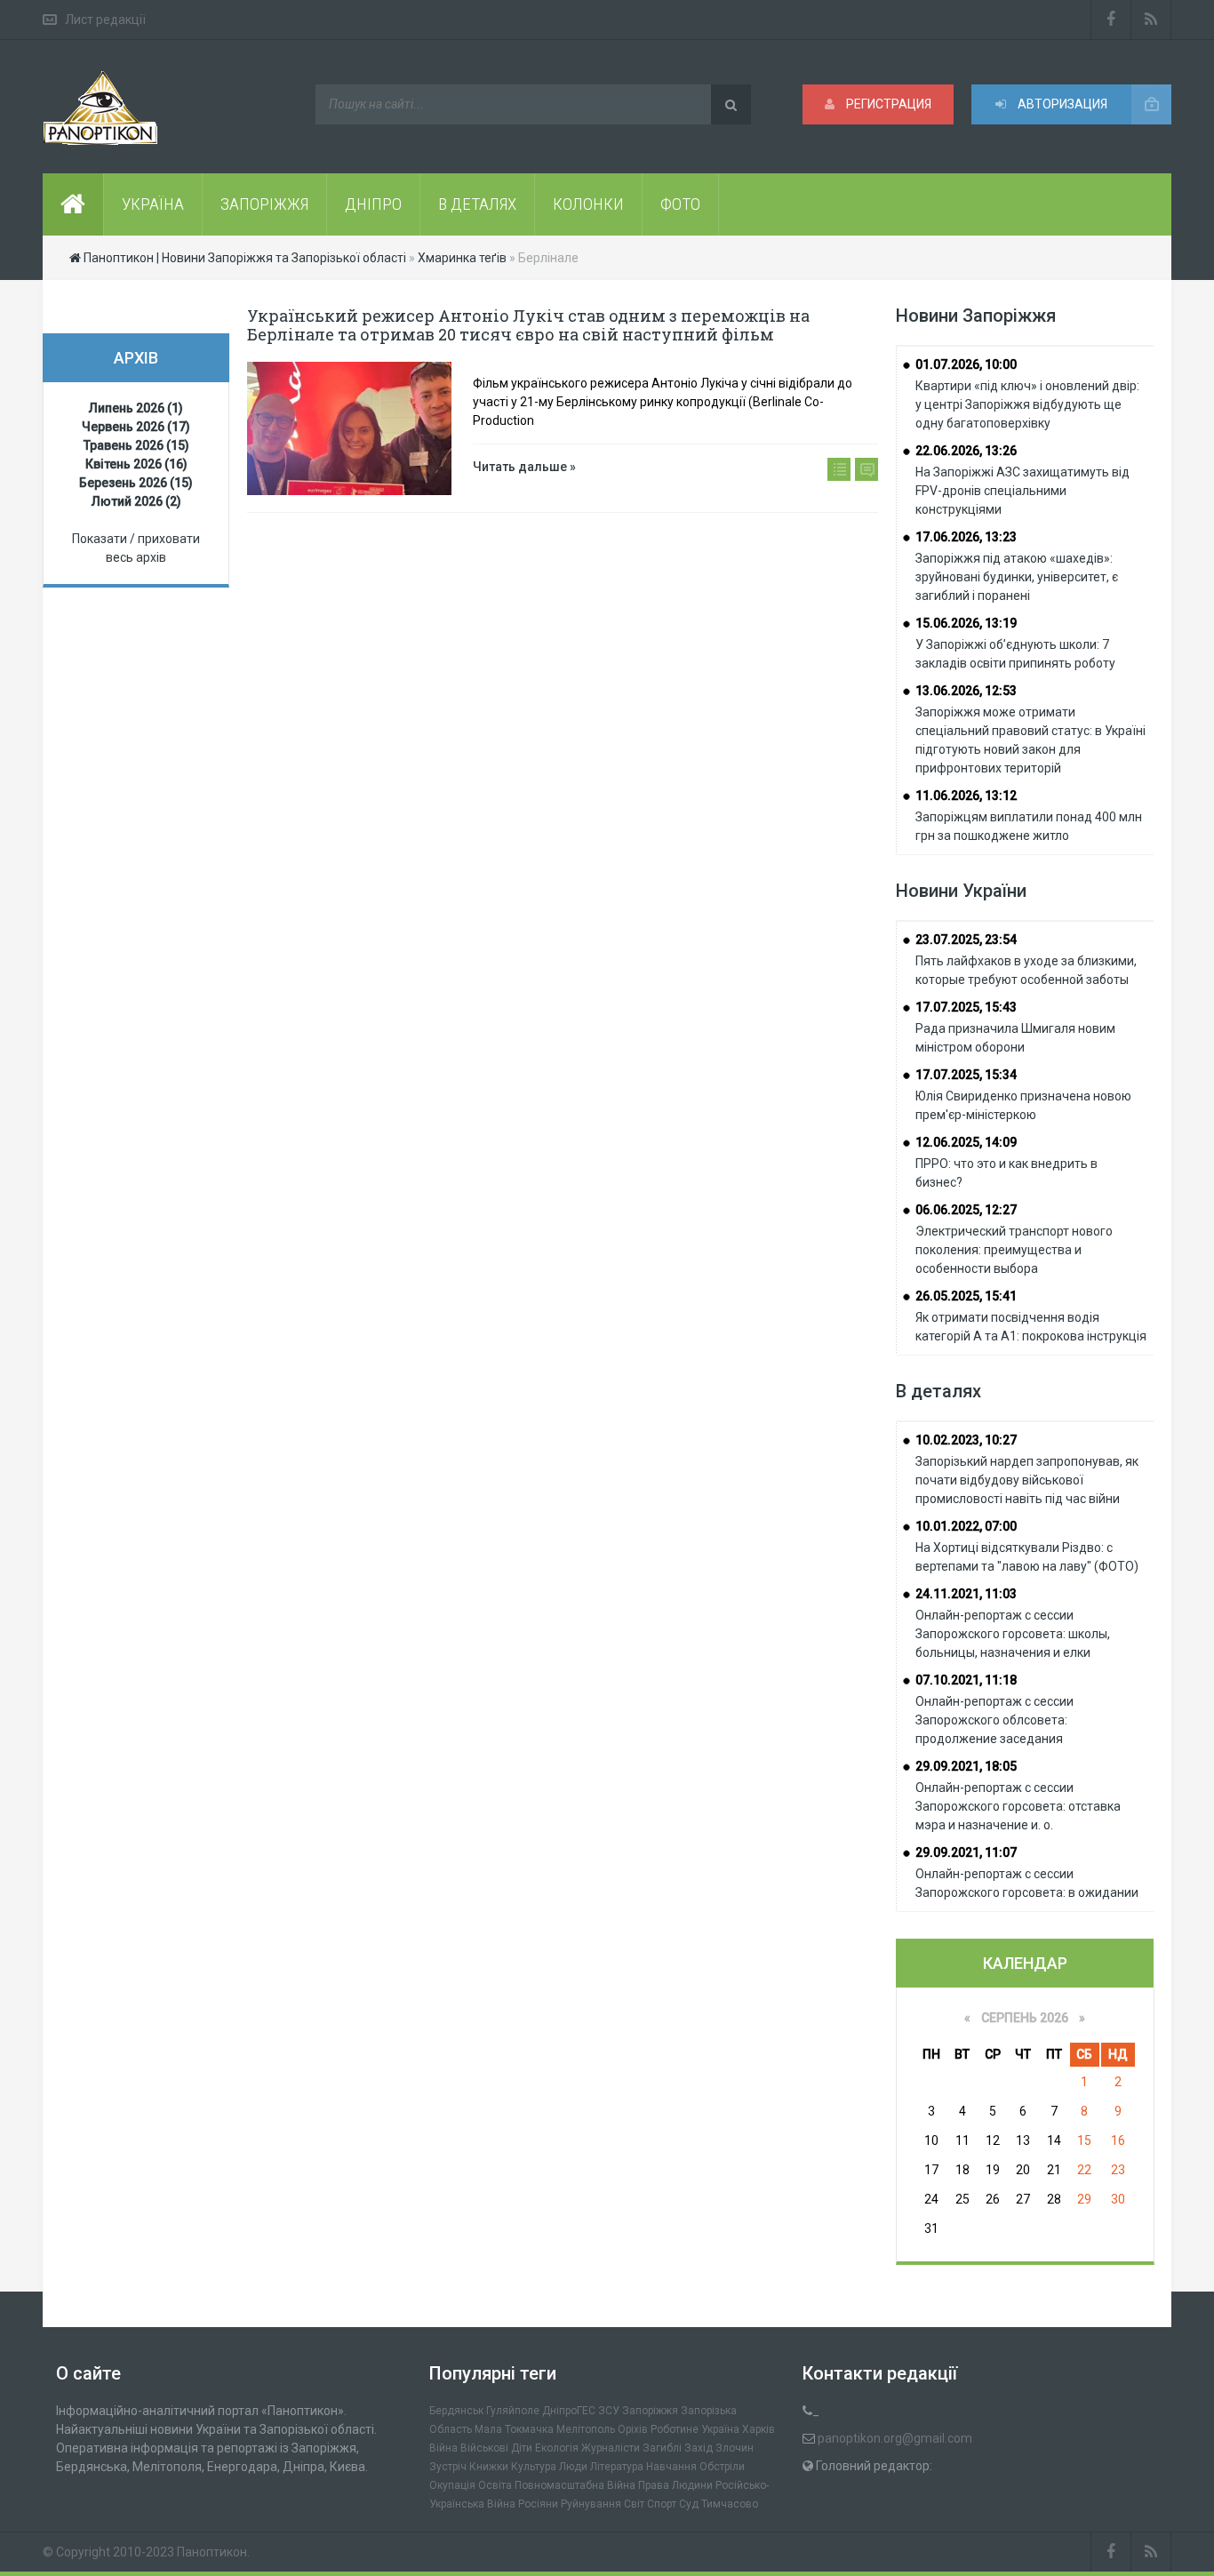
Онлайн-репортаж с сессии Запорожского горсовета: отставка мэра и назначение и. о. (1018, 1806)
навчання (671, 2467)
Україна (720, 2429)
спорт (662, 2504)
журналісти (611, 2448)
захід (699, 2448)
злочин (735, 2448)
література (617, 2467)
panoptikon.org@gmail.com (895, 2438)
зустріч (448, 2467)
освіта (495, 2485)
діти (522, 2448)
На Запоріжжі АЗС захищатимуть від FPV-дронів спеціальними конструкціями (1022, 491)
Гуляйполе (513, 2411)
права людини (675, 2485)
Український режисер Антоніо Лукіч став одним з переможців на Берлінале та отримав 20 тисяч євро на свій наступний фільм (528, 325)
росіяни (538, 2504)
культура (534, 2467)
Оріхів (633, 2429)
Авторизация (1061, 104)
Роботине (675, 2429)
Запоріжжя (650, 2411)
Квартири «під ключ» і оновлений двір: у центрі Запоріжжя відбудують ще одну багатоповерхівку (1027, 404)
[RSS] (1151, 20)
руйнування (591, 2504)
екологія (557, 2448)
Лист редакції (105, 20)
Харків (759, 2429)
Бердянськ (456, 2411)
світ (634, 2504)
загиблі (662, 2448)
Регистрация (887, 104)
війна (443, 2448)
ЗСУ (609, 2411)
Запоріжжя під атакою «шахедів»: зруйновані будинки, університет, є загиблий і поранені (1017, 577)
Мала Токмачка (514, 2429)
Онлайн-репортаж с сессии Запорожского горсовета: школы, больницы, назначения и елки (1013, 1634)
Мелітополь (586, 2429)
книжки (489, 2467)
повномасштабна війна (575, 2485)
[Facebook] (1111, 20)
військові (484, 2448)
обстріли (722, 2467)
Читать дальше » (524, 467)
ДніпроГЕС (569, 2411)
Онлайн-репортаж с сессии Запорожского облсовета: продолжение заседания (994, 1720)
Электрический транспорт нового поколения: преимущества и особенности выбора (1014, 1250)
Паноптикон (212, 2552)
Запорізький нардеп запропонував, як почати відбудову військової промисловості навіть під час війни (1027, 1480)
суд (689, 2504)
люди (573, 2467)
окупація (452, 2485)
